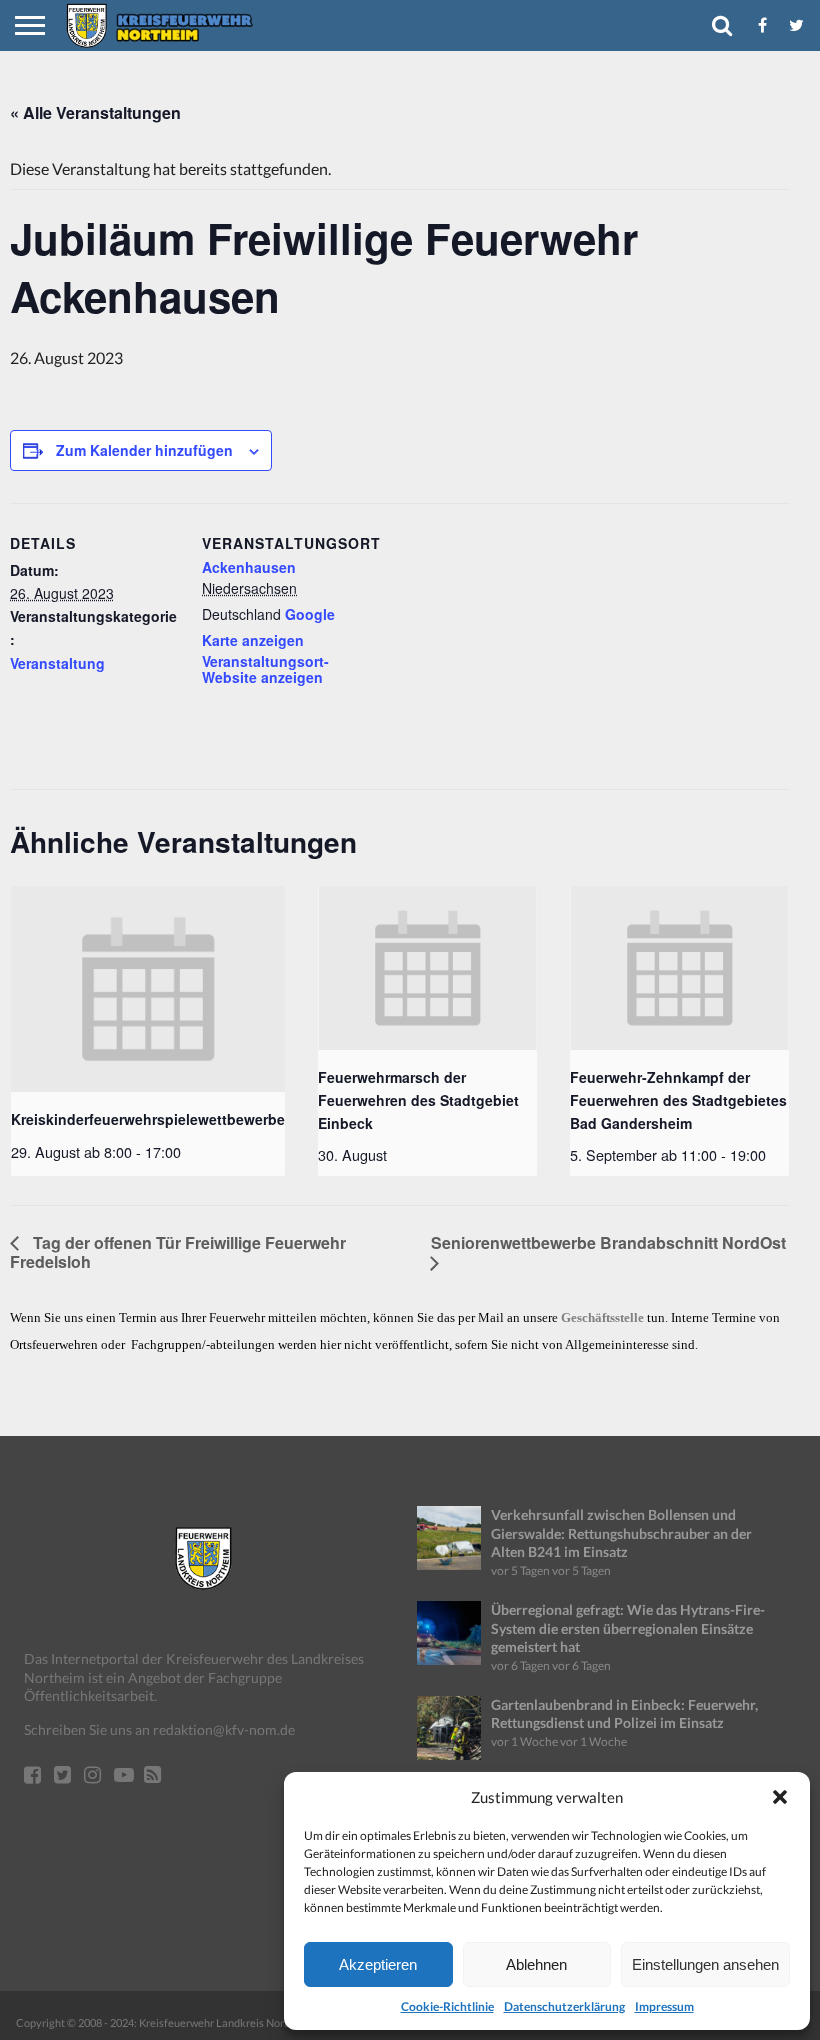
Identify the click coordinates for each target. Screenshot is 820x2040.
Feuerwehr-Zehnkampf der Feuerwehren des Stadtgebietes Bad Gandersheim (678, 1099)
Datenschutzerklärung (564, 2006)
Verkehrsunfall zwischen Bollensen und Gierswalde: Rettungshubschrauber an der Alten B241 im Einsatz (621, 1533)
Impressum (664, 2006)
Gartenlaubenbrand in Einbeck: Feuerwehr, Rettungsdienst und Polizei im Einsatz (624, 1714)
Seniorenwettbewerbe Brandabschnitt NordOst (608, 1242)
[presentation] (148, 989)
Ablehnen (536, 1964)
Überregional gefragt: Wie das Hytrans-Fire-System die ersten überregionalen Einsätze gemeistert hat (628, 1628)
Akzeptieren (378, 1964)
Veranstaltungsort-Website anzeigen (265, 669)
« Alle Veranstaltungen (95, 112)
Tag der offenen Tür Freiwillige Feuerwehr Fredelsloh (178, 1252)
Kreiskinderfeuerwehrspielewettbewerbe (148, 1119)
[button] (780, 1797)
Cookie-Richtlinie (447, 2006)
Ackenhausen (249, 567)
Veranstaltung (57, 663)
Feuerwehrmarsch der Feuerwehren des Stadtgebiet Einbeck (418, 1099)
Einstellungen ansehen (705, 1964)
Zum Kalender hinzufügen (144, 450)
